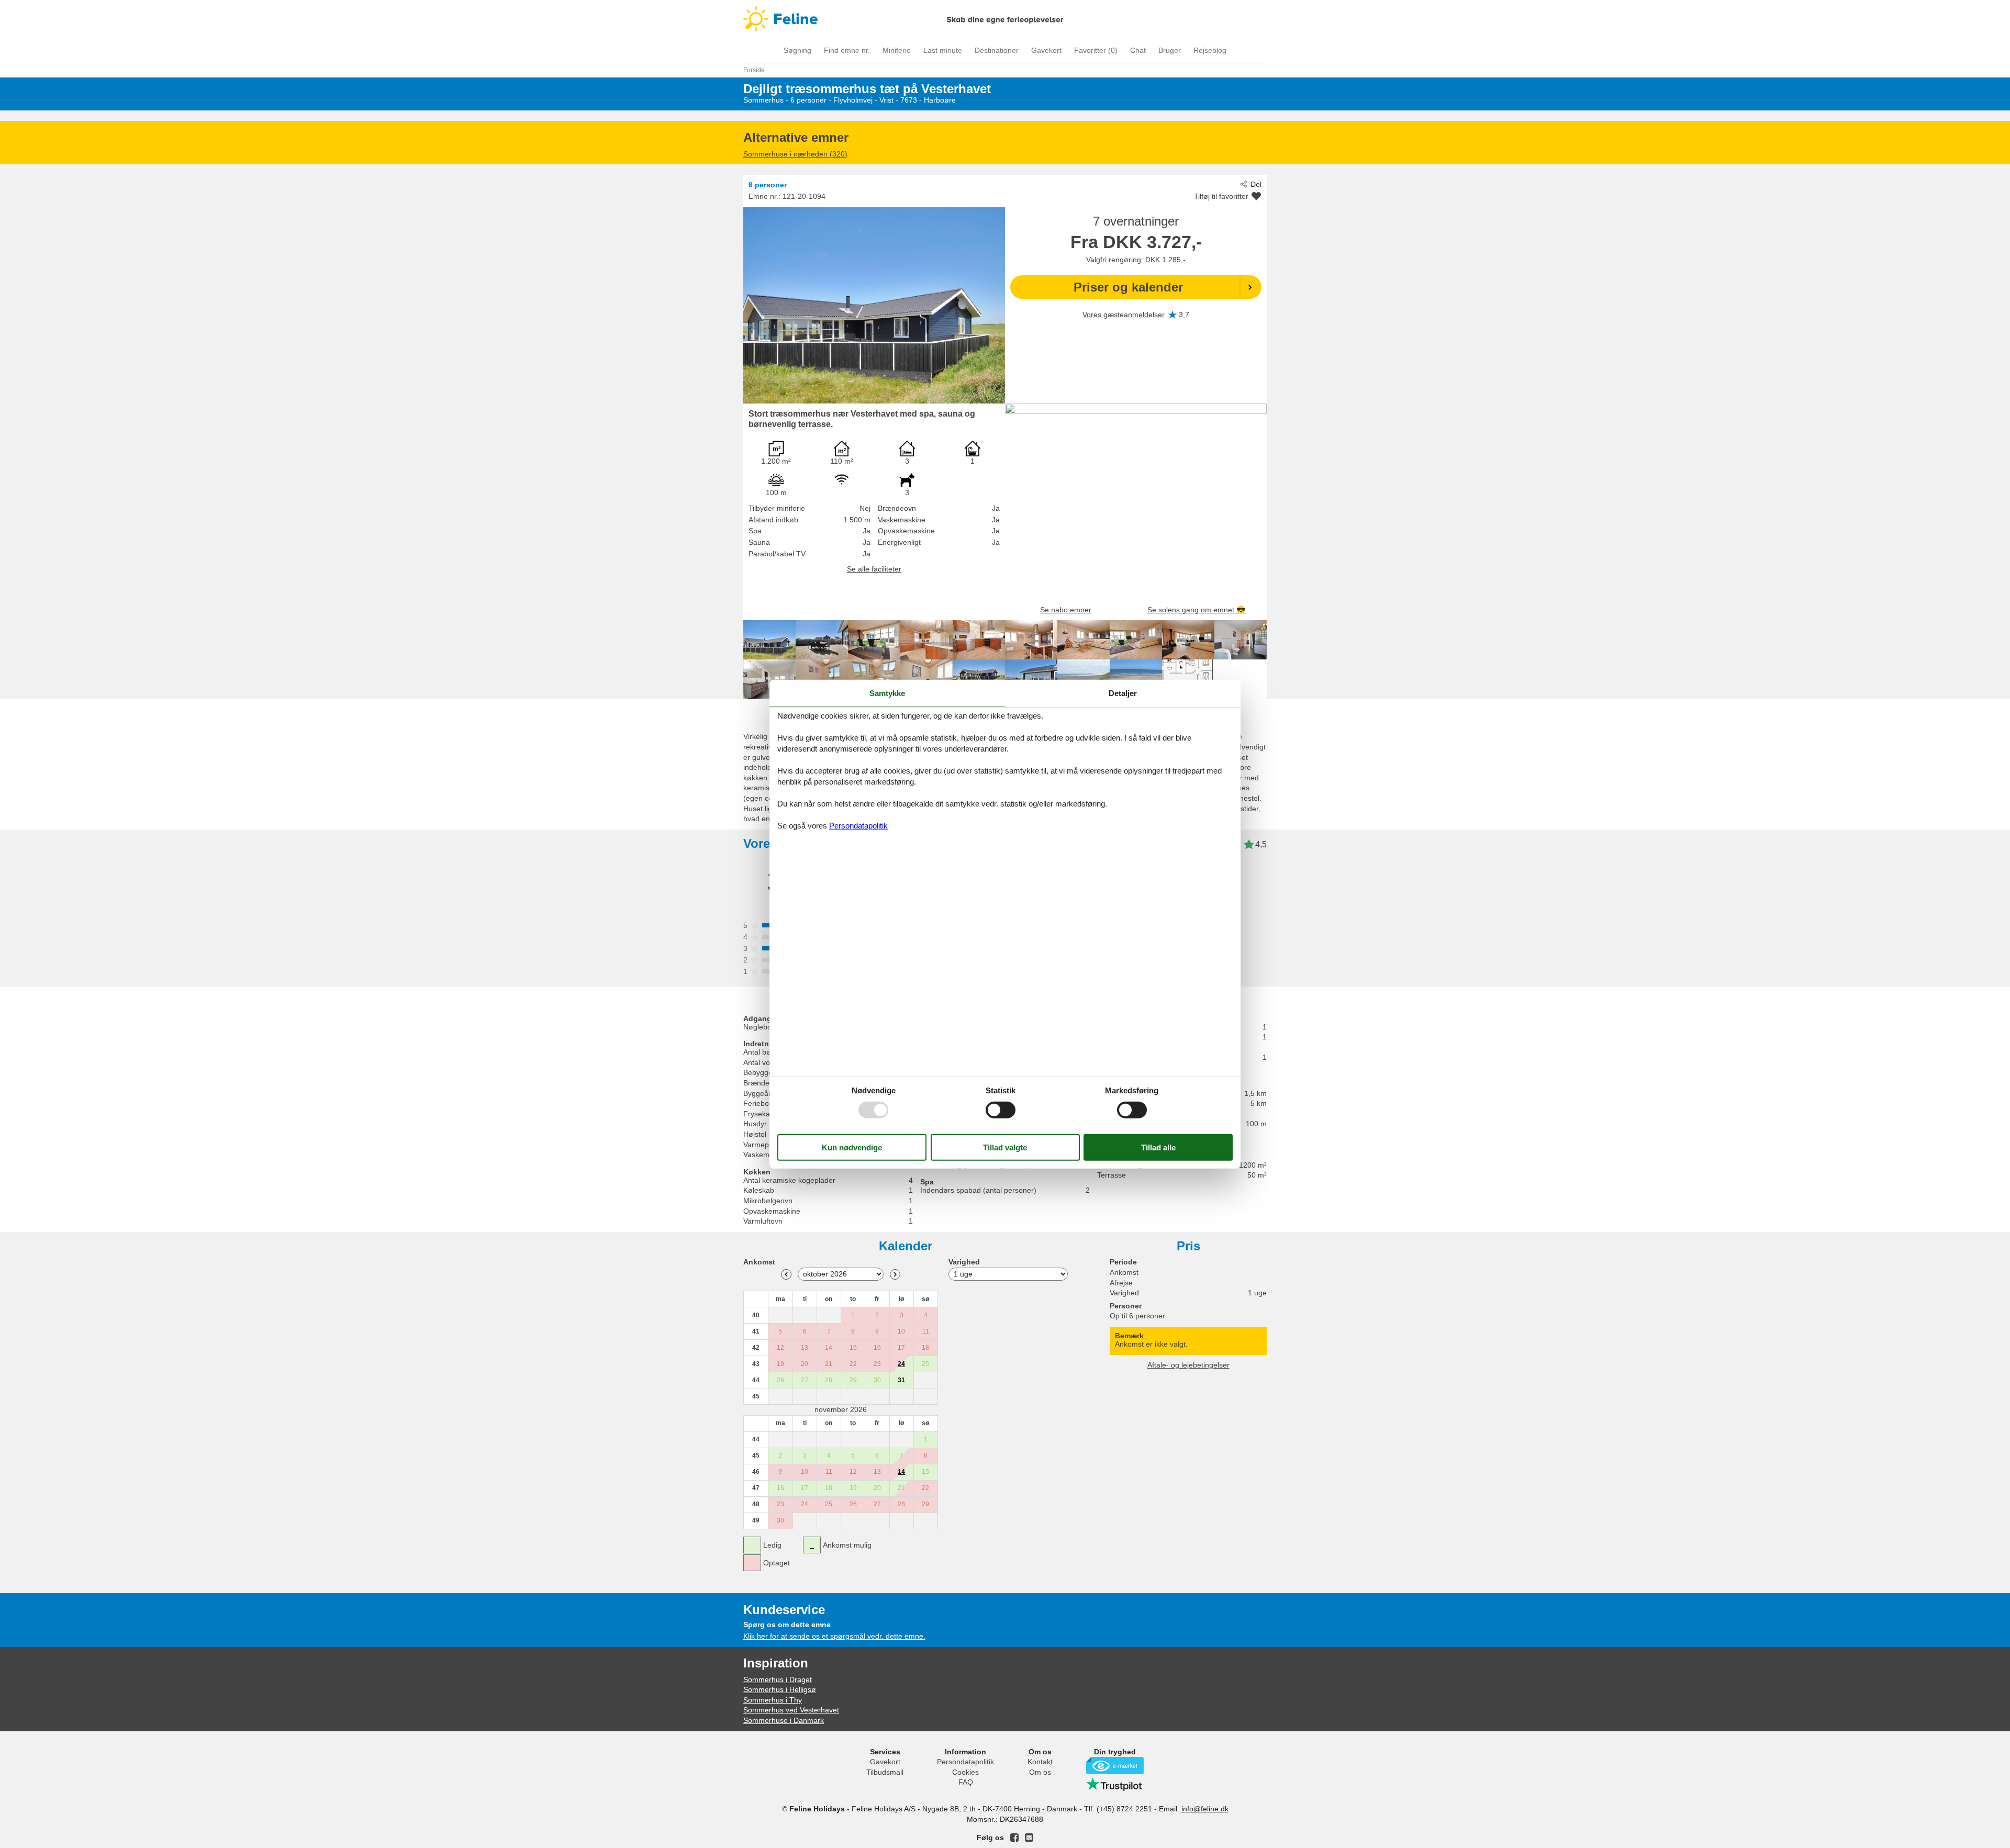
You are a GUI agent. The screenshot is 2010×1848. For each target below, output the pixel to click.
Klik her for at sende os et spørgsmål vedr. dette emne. (834, 1636)
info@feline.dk (1205, 1809)
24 (901, 1364)
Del (1256, 184)
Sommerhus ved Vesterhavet (791, 1710)
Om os (1040, 1772)
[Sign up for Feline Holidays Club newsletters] (1029, 1838)
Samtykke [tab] (887, 693)
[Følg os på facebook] (1014, 1838)
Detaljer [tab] (1123, 693)
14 (901, 1472)
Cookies (965, 1772)
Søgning (797, 50)
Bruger (1170, 50)
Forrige (786, 1274)
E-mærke (1115, 1766)
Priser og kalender (1128, 287)
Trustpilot (1115, 1784)
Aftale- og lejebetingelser (1188, 1365)
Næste (895, 1274)
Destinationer (997, 50)
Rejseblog (1210, 50)
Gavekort (1046, 50)
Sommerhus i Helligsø (780, 1689)
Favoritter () (1096, 50)
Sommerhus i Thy (773, 1700)
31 (901, 1380)
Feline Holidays (1005, 19)
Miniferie (897, 50)
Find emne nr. (847, 50)
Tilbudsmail (885, 1772)
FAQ (966, 1782)
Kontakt (1040, 1762)
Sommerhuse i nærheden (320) (795, 154)
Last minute (943, 50)
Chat (1138, 50)
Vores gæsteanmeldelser (1124, 315)
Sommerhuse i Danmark (784, 1720)
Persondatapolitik (965, 1762)
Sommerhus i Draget (778, 1679)
